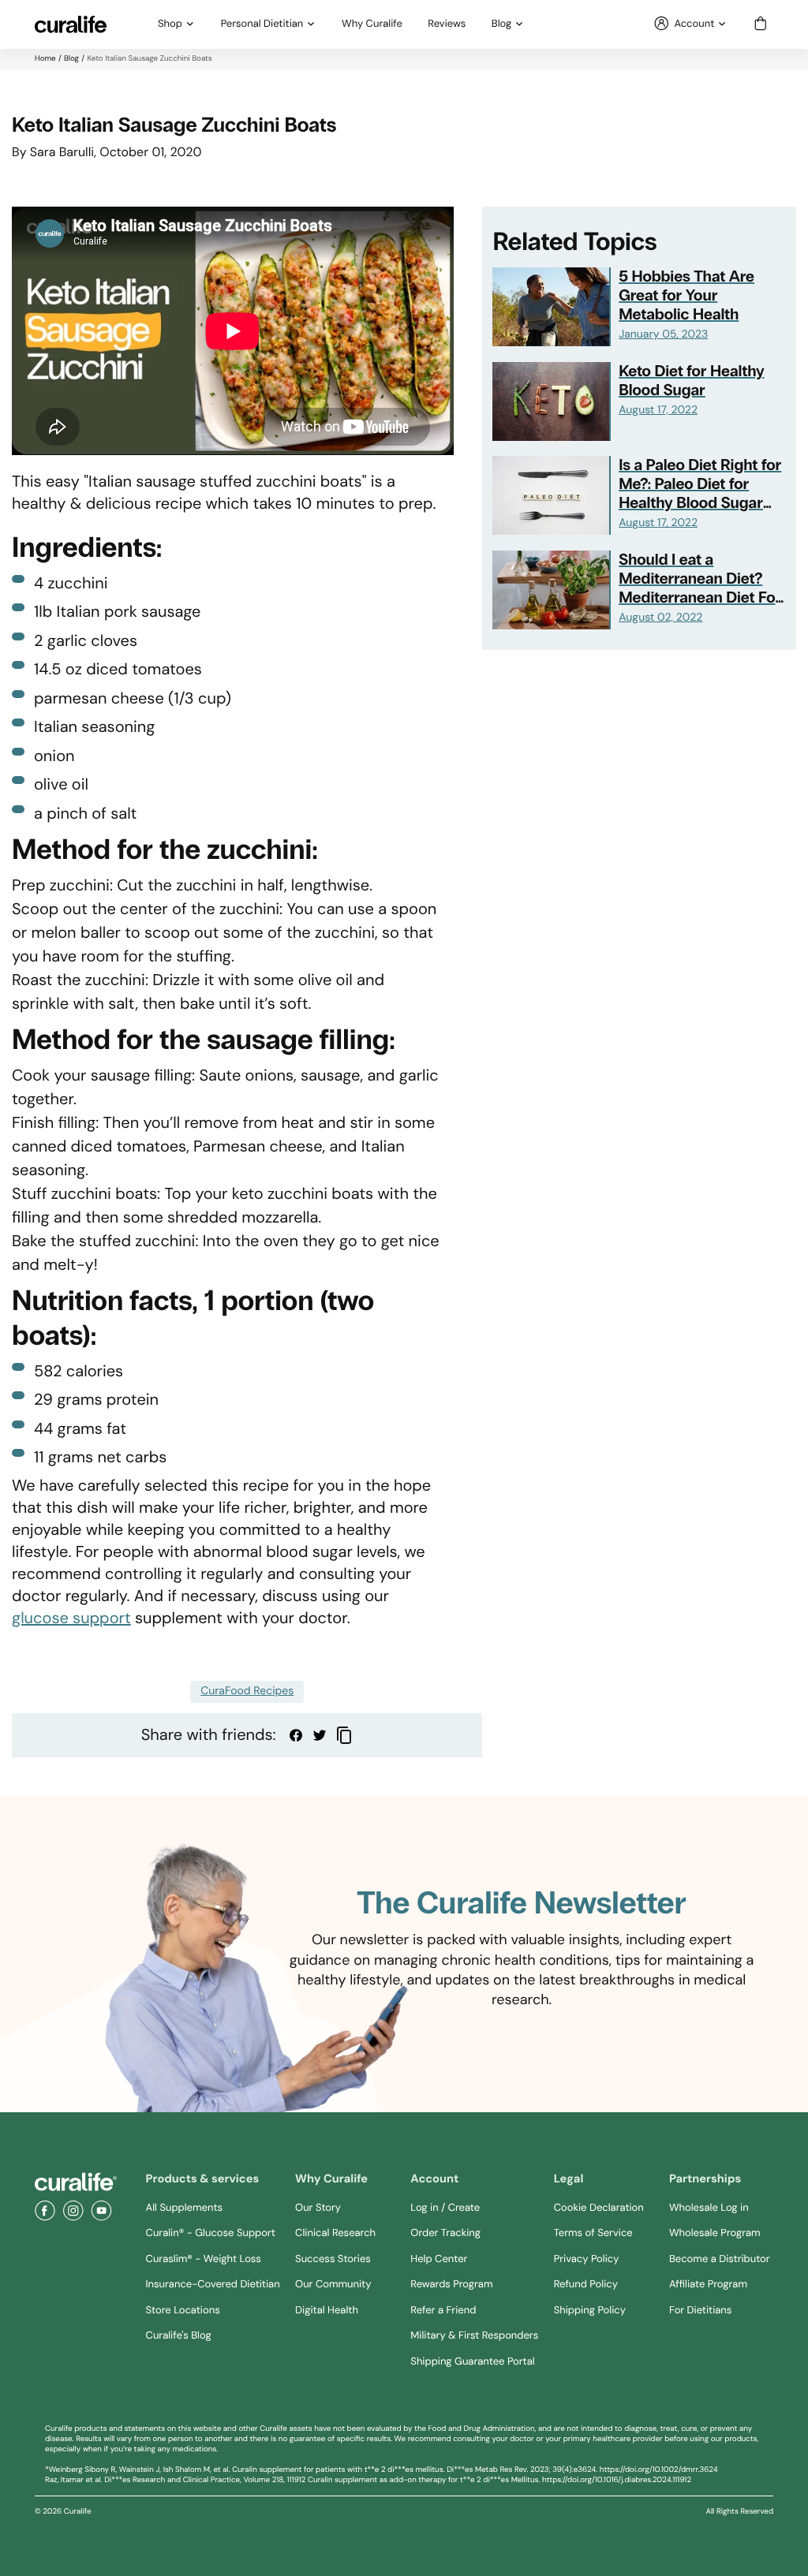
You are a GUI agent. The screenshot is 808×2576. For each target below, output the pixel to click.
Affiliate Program (708, 2285)
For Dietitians (700, 2311)
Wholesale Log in (709, 2208)
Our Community (333, 2285)
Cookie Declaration (599, 2208)
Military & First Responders (474, 2336)
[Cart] (761, 24)
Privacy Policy (587, 2259)
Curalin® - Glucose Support (211, 2233)
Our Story (318, 2208)
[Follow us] (45, 2211)
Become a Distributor (720, 2259)
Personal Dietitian (262, 24)
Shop (170, 24)
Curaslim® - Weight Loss (204, 2259)
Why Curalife (372, 24)
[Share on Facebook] (296, 1735)
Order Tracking (445, 2233)
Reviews (447, 24)
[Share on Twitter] (320, 1735)
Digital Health (327, 2311)
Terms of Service (593, 2233)
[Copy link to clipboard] (344, 1735)
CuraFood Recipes (247, 1691)
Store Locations (183, 2311)
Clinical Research (335, 2233)
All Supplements (185, 2208)
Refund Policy (586, 2285)
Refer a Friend (443, 2311)
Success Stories (333, 2259)
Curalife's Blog (179, 2336)
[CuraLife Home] (71, 24)
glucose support (71, 1618)
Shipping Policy (590, 2311)
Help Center (439, 2259)
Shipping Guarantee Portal (472, 2362)
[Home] (76, 2182)
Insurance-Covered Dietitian (213, 2285)
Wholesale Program (715, 2233)
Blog (501, 24)
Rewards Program (451, 2285)
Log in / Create (445, 2208)
